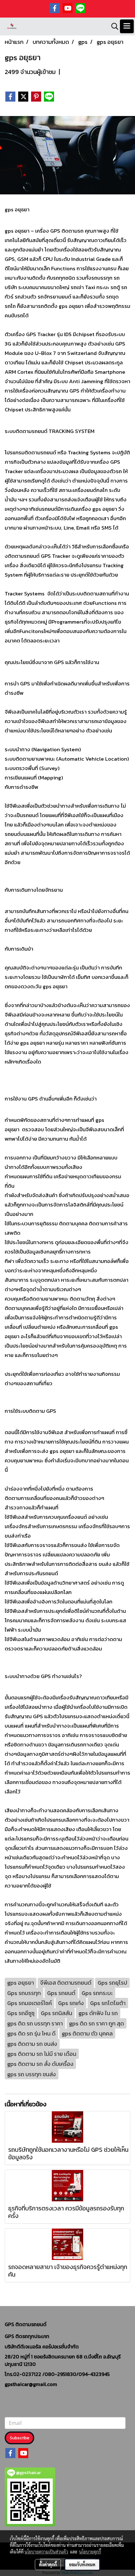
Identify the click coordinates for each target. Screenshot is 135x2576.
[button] (113, 26)
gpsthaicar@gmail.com (31, 2384)
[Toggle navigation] (127, 26)
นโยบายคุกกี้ (90, 2552)
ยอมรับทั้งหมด (82, 2564)
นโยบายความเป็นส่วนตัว (46, 2552)
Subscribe (19, 2438)
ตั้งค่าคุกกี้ (48, 2564)
